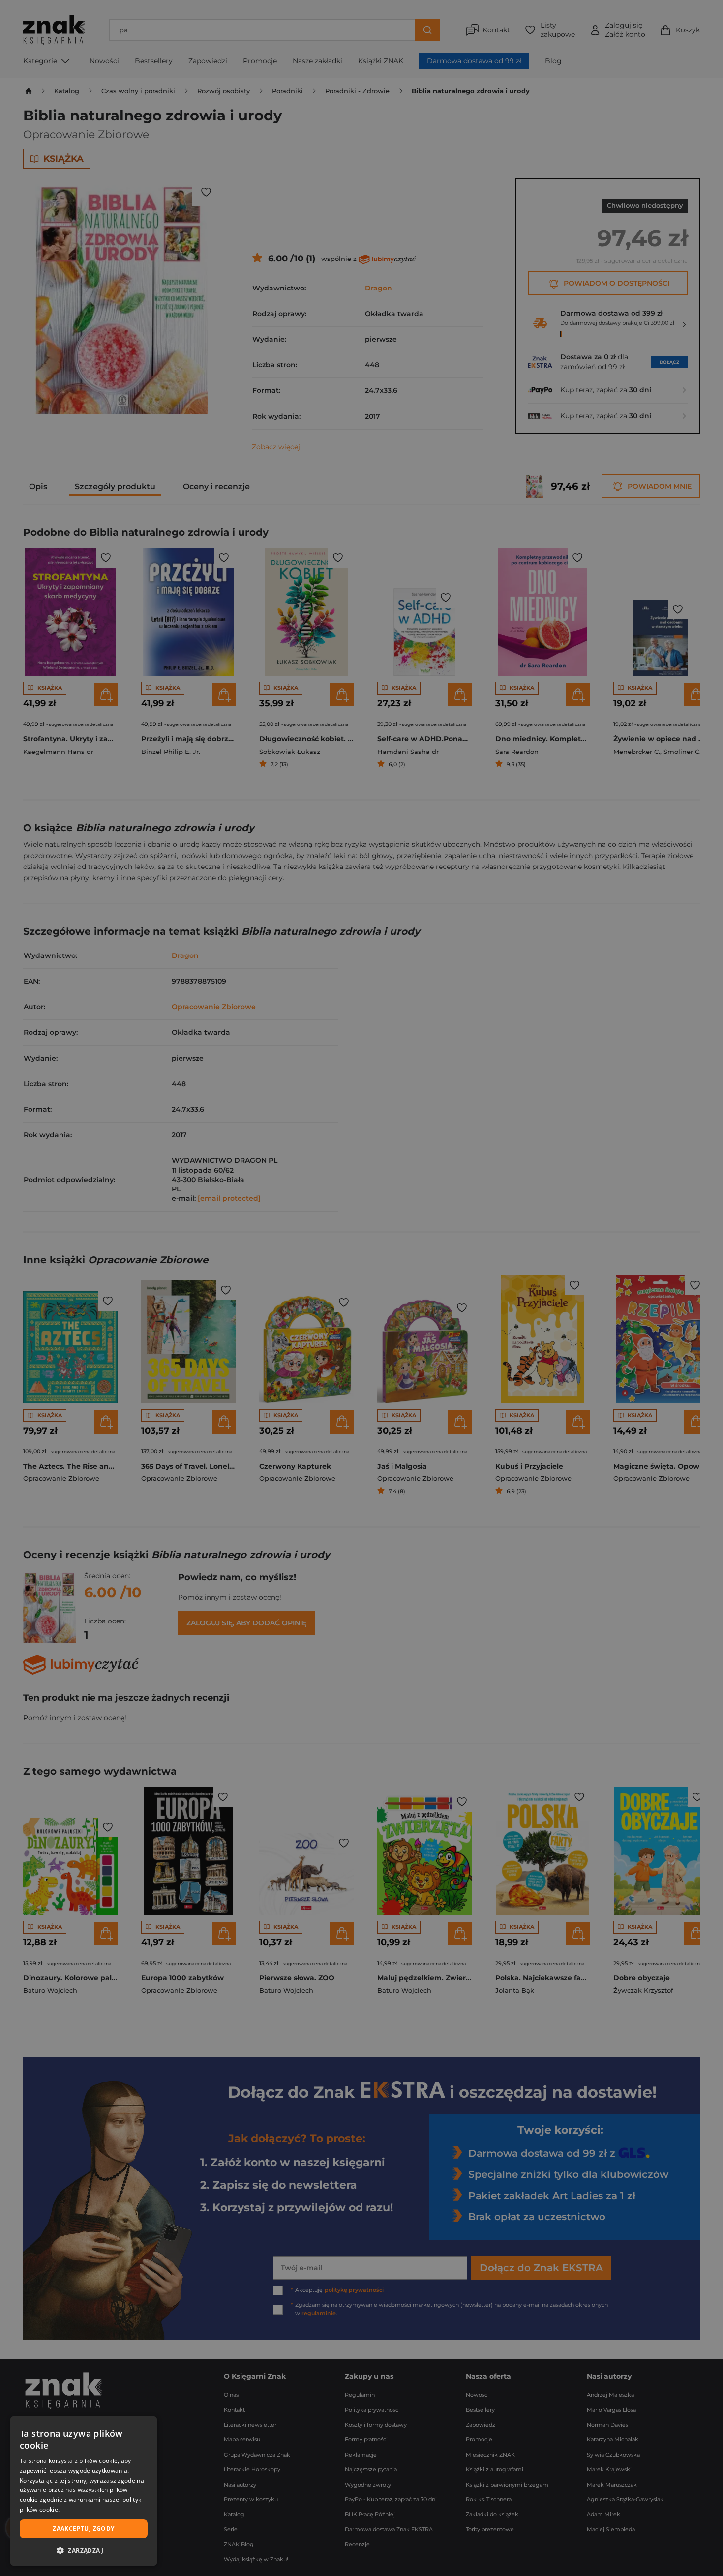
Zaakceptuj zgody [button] (83, 2529)
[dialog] (84, 2491)
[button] (84, 2550)
